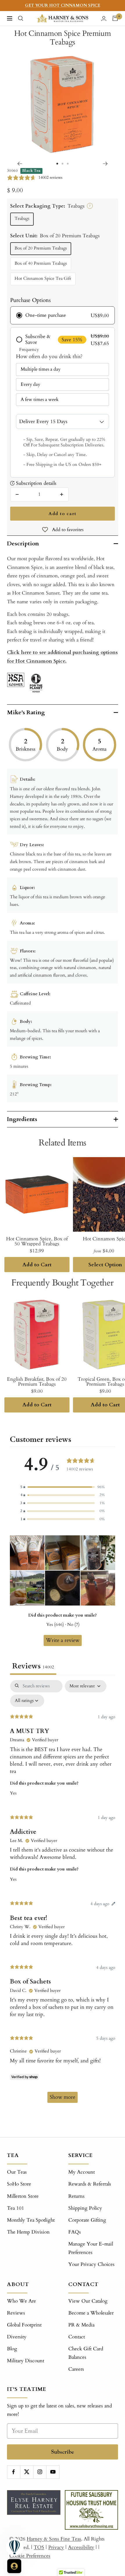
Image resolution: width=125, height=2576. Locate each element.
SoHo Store (19, 2184)
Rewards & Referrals (90, 2184)
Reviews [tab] (33, 1666)
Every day (30, 384)
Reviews (16, 2313)
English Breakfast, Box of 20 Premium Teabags (37, 1382)
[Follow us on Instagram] (40, 2472)
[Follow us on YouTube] (53, 2472)
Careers (76, 2369)
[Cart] (115, 18)
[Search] (21, 18)
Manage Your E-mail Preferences (91, 2248)
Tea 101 (16, 2208)
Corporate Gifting (87, 2220)
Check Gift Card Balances (86, 2353)
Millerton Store (23, 2196)
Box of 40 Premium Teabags (41, 263)
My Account (82, 2172)
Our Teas (17, 2172)
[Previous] (20, 164)
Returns (76, 2196)
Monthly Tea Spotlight (31, 2220)
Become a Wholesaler (91, 2313)
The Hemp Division (28, 2232)
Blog (12, 2349)
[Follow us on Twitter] (27, 2472)
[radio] (62, 315)
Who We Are (22, 2301)
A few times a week (40, 399)
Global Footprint (24, 2325)
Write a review (63, 1640)
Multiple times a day (41, 369)
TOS (39, 2547)
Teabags (22, 219)
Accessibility (81, 2547)
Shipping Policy (85, 2208)
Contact (77, 2337)
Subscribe (63, 2452)
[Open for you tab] (14, 2566)
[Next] (105, 164)
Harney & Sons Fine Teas (54, 2539)
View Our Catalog (88, 2301)
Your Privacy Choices (91, 2264)
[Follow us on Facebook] (14, 2472)
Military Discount (26, 2361)
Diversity (17, 2337)
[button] (63, 1487)
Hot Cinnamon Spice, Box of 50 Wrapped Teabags (37, 1241)
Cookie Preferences (30, 2556)
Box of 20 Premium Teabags (41, 248)
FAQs (75, 2232)
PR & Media (81, 2325)
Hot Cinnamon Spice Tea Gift (43, 279)
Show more (63, 2097)
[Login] (104, 18)
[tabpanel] (63, 1894)
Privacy (56, 2547)
